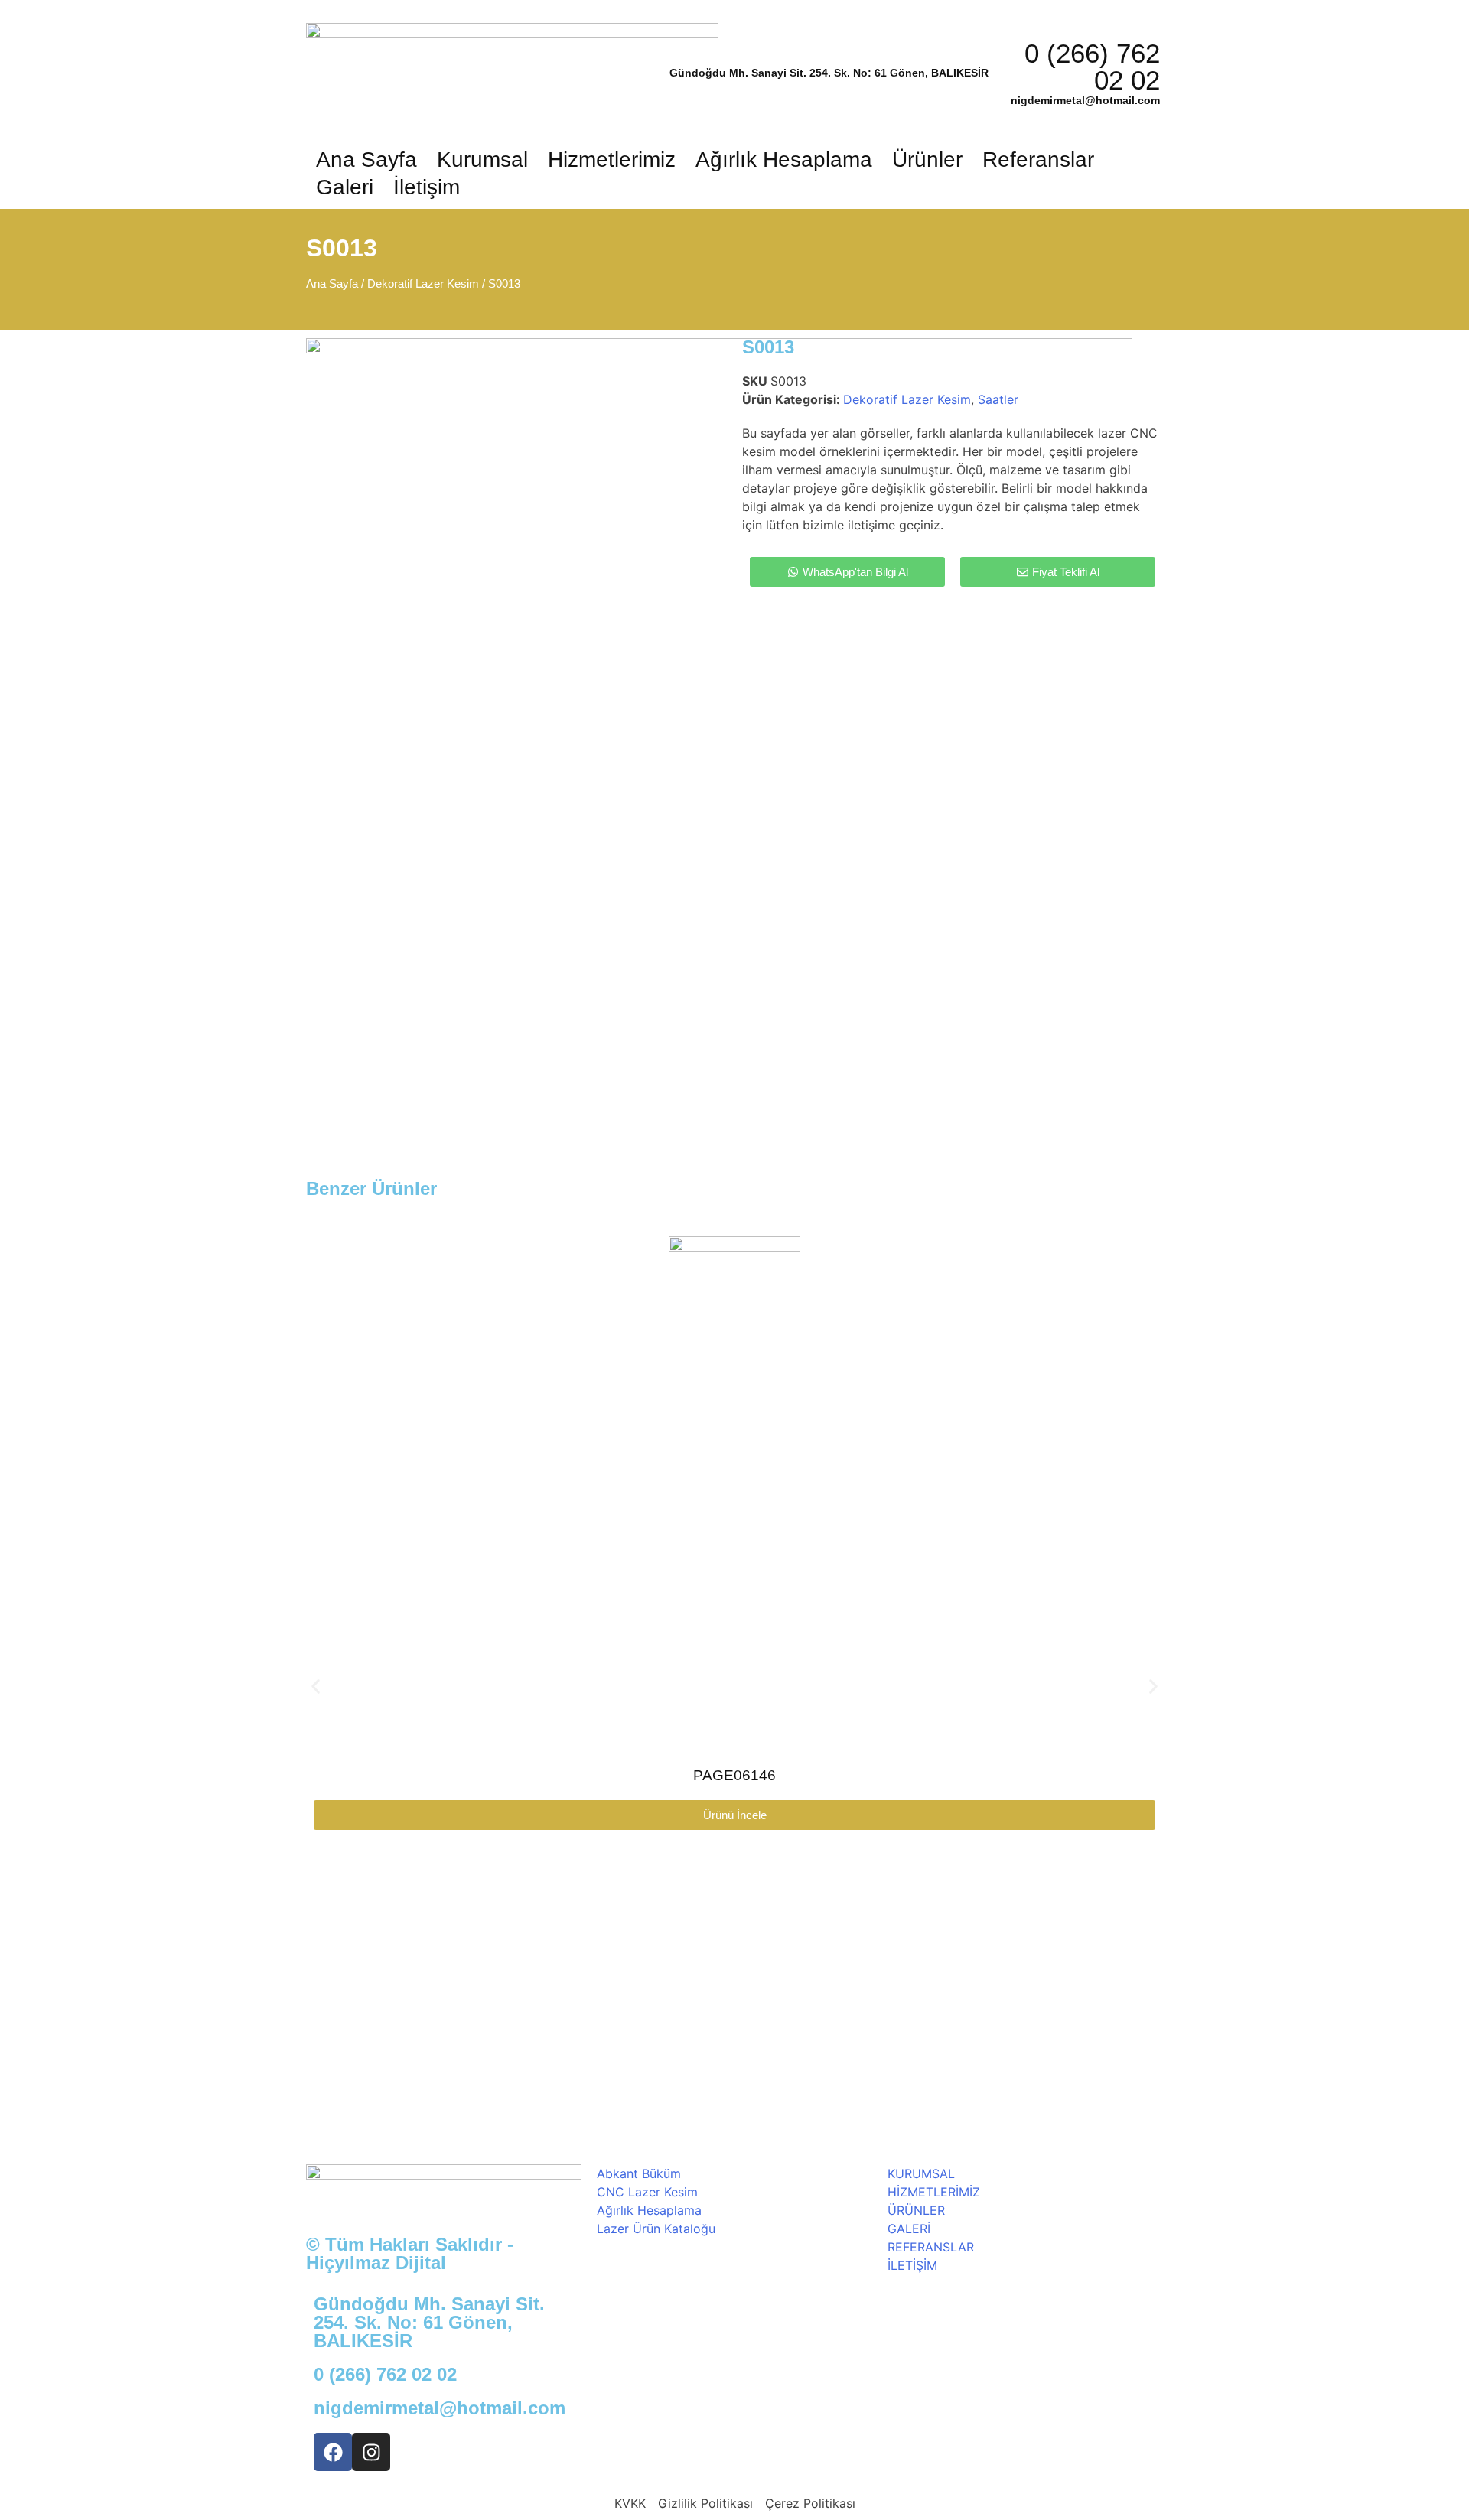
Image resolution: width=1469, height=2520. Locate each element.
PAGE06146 (734, 1775)
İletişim (427, 187)
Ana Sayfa (366, 160)
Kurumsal (482, 160)
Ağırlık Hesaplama (784, 160)
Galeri (345, 187)
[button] (316, 1687)
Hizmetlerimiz (612, 160)
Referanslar (1038, 160)
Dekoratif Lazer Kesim (423, 284)
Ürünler (927, 160)
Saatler (998, 399)
